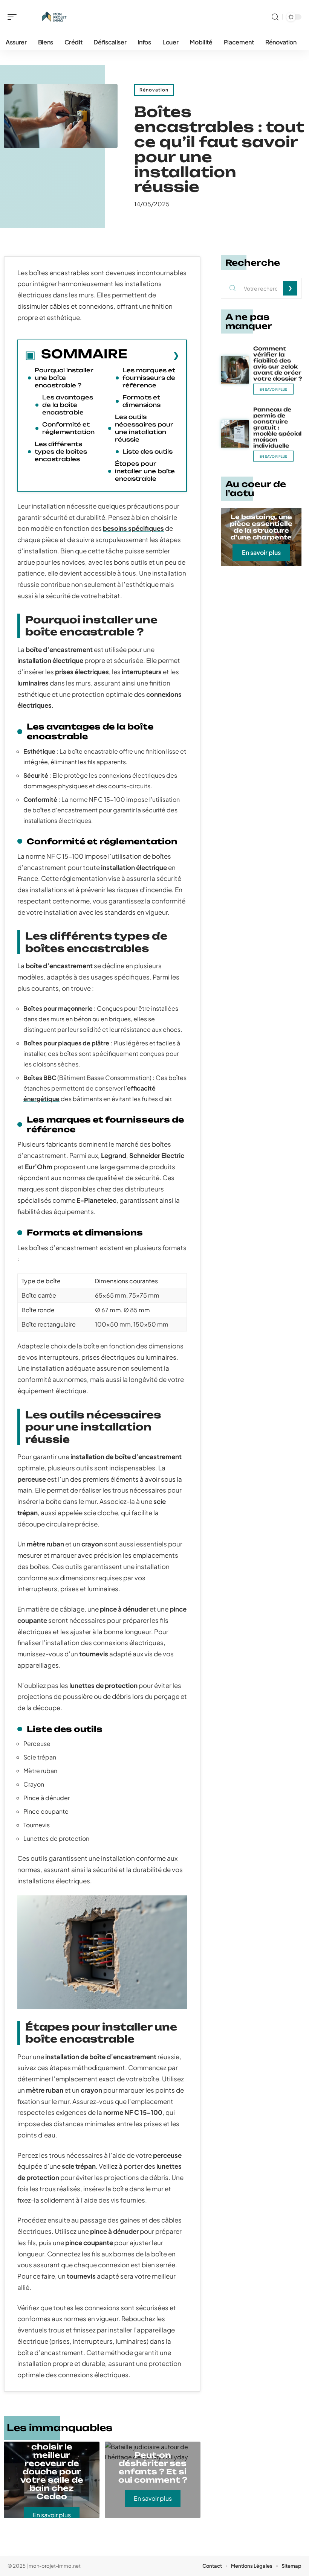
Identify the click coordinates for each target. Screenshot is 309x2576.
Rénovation (154, 90)
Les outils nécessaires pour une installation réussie (144, 428)
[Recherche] (275, 17)
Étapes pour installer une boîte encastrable (145, 471)
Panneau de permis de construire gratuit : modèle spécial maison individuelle (277, 427)
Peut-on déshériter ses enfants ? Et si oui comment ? (153, 2467)
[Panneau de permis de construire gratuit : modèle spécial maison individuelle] (235, 434)
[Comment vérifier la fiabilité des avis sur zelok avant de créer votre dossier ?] (235, 370)
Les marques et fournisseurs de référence (149, 378)
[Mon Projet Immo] (54, 17)
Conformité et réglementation (68, 428)
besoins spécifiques (133, 528)
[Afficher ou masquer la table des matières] (153, 355)
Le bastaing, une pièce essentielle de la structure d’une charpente (261, 527)
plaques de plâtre (84, 1043)
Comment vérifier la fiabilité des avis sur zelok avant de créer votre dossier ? (278, 363)
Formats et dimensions (141, 401)
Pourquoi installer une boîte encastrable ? (64, 378)
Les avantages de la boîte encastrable (68, 405)
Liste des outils (148, 452)
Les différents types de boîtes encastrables (61, 452)
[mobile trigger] (14, 17)
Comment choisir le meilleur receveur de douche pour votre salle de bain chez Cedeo (52, 2467)
